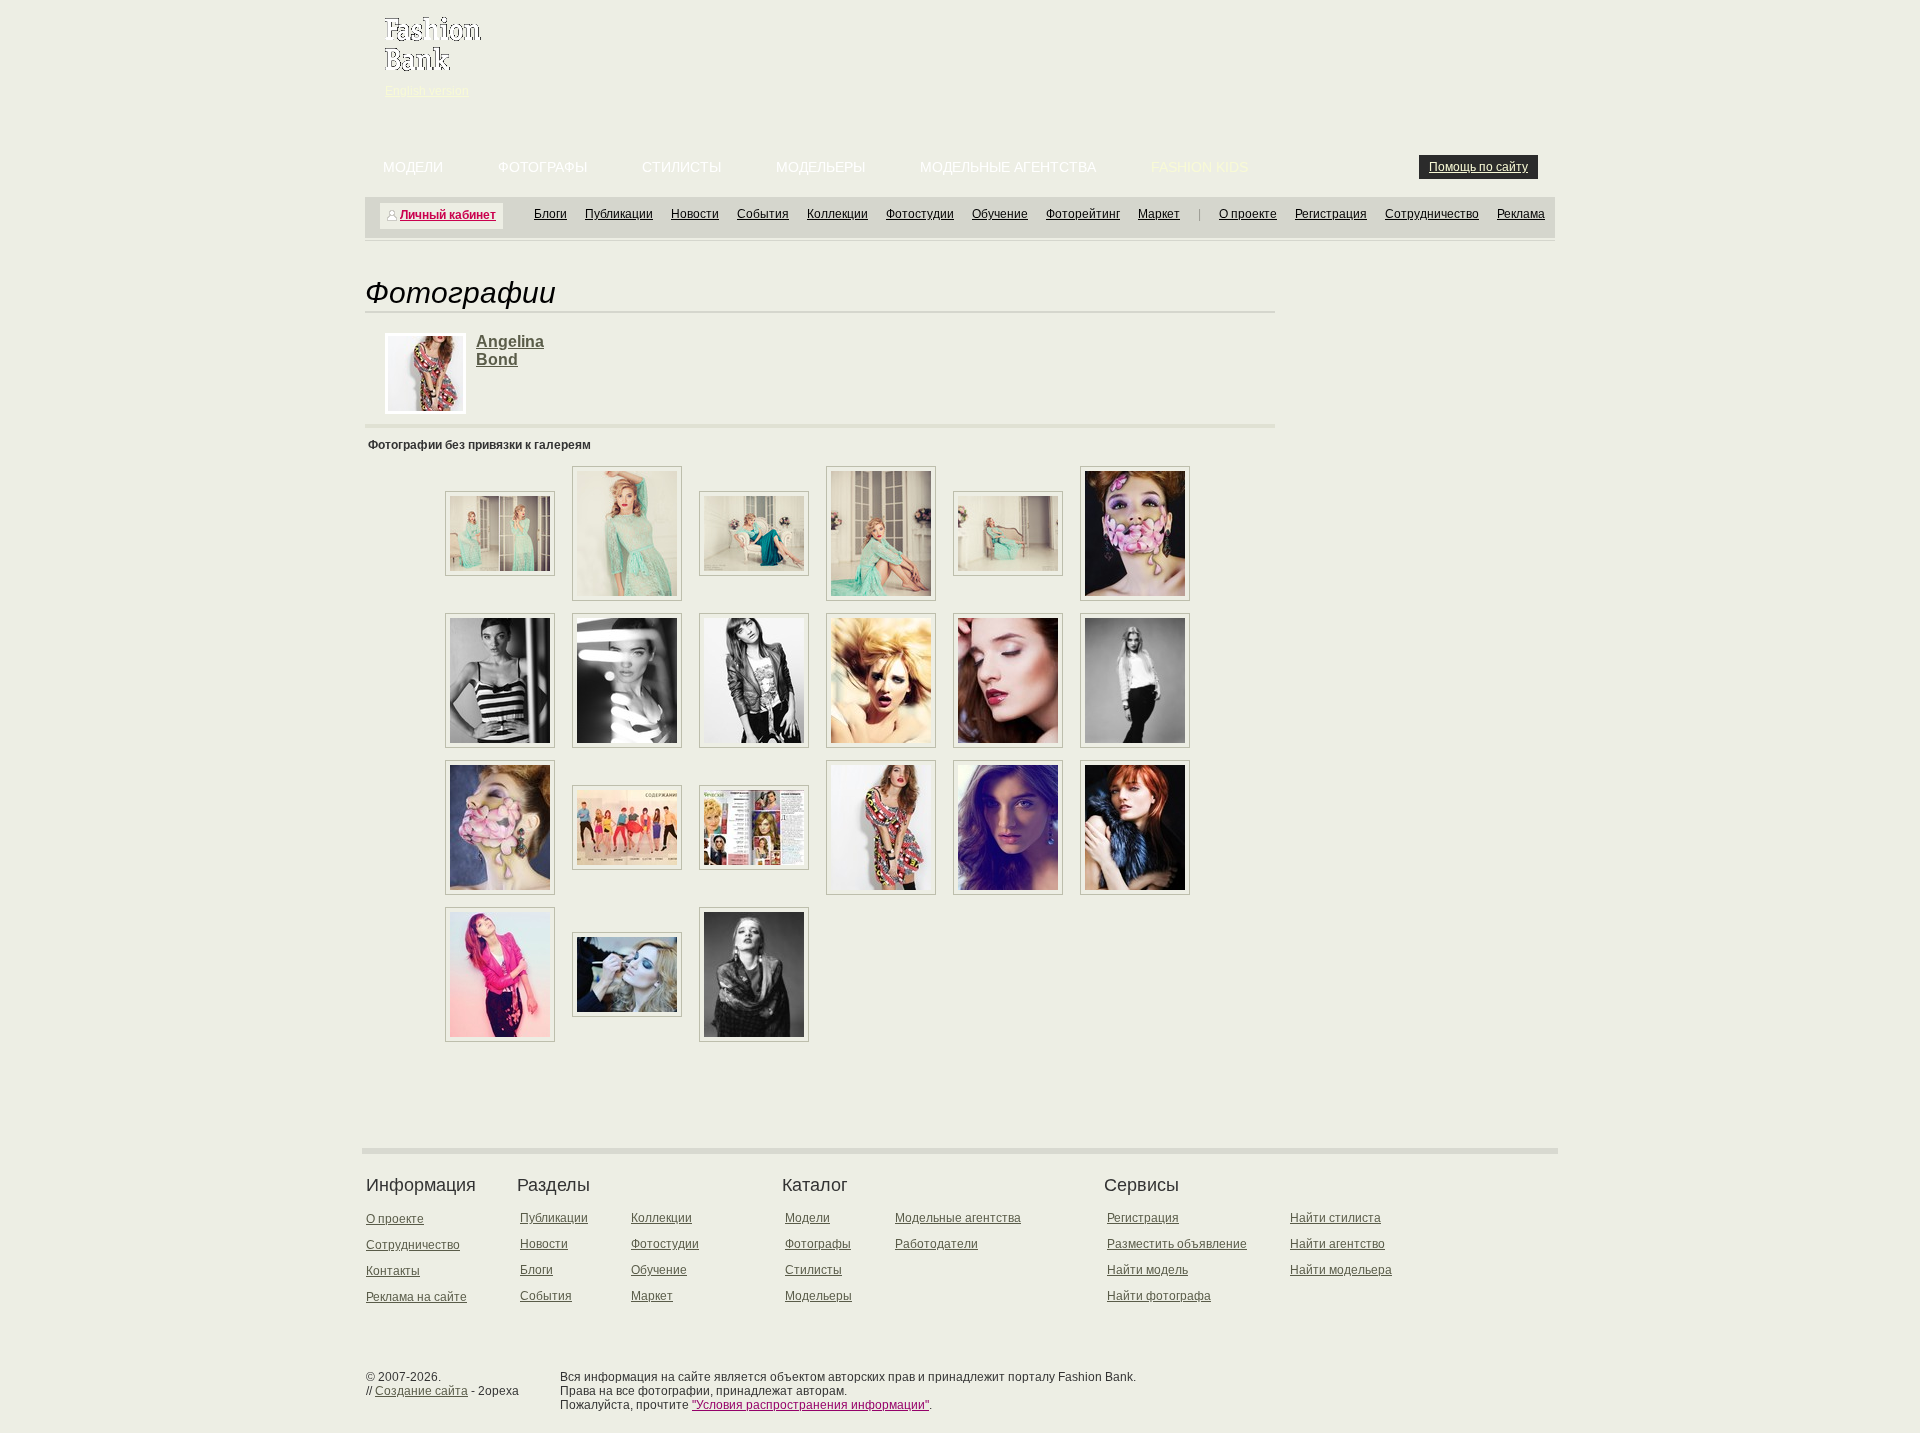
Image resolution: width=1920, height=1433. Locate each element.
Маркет (1159, 214)
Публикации (619, 214)
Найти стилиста (1335, 1218)
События (763, 214)
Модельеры (820, 167)
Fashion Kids (1199, 167)
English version (427, 91)
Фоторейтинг (1083, 214)
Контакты (393, 1271)
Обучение (1000, 214)
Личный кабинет (448, 215)
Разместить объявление (1177, 1244)
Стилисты (681, 167)
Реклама (1521, 214)
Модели (413, 167)
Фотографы (542, 167)
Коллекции (837, 214)
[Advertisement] (964, 50)
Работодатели (936, 1244)
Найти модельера (1341, 1270)
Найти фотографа (1159, 1296)
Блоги (550, 214)
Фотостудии (920, 214)
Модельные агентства (1008, 167)
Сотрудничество (1432, 214)
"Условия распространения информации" (810, 1405)
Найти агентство (1337, 1244)
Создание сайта (421, 1391)
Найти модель (1147, 1270)
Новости (695, 214)
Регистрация (1331, 214)
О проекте (1248, 214)
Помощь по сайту (1478, 167)
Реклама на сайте (416, 1297)
